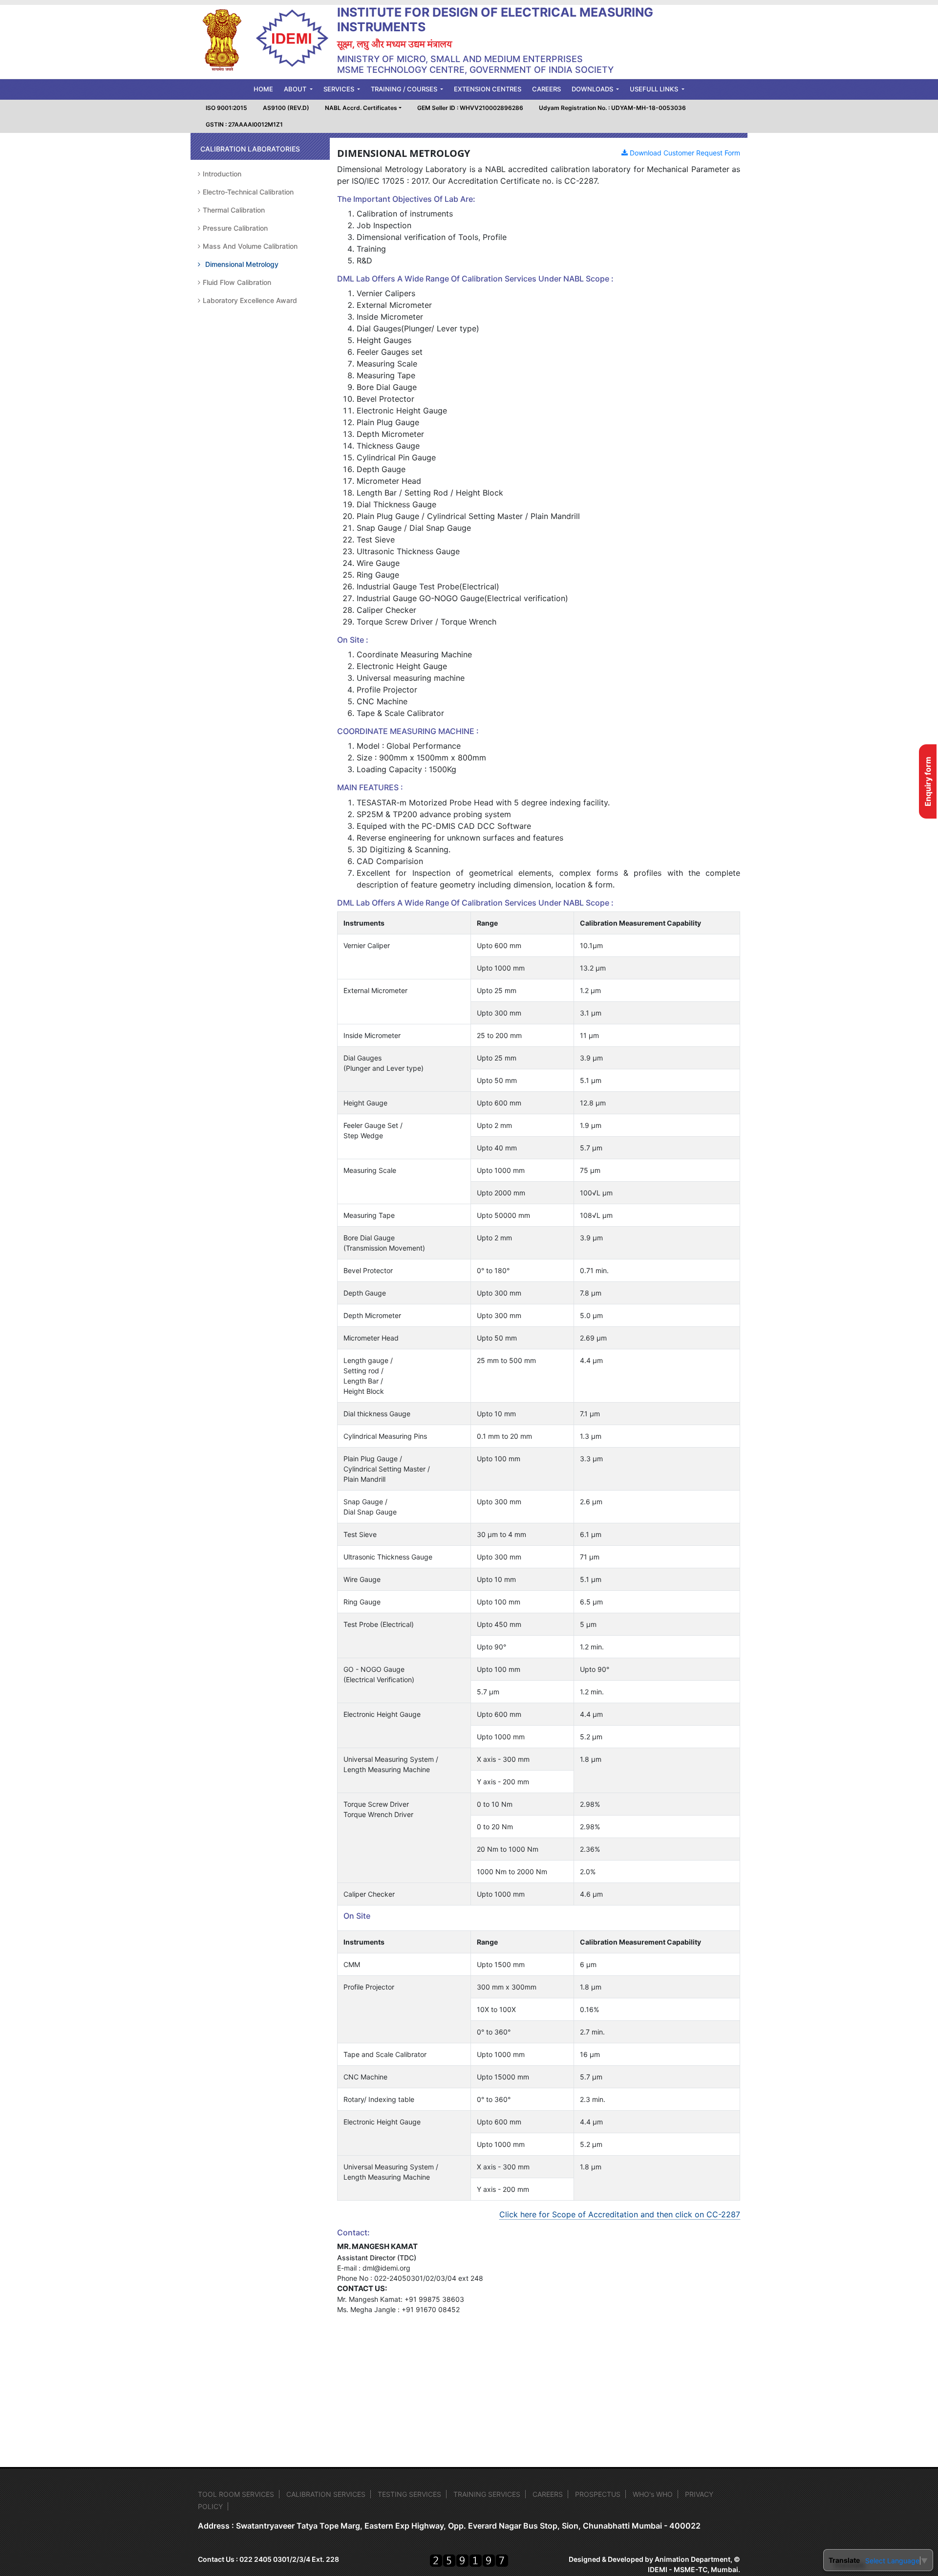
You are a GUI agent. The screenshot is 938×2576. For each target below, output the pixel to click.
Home (266, 89)
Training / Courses (405, 89)
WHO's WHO (653, 2494)
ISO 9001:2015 (226, 108)
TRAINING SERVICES (487, 2494)
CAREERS (548, 2494)
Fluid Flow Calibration (237, 282)
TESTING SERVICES (409, 2494)
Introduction (222, 174)
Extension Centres (488, 89)
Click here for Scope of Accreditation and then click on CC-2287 (620, 2214)
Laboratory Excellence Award (250, 300)
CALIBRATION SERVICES (326, 2494)
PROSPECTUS (598, 2494)
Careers (546, 89)
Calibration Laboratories (250, 149)
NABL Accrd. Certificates (361, 108)
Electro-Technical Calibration (248, 192)
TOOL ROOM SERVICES (236, 2494)
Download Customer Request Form (684, 153)
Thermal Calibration (234, 210)
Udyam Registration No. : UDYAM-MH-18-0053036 (612, 108)
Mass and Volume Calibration (250, 246)
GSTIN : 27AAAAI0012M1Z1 (244, 124)
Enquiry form (928, 781)
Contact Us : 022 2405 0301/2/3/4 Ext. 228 (268, 2559)
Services (340, 89)
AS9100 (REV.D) (286, 108)
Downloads (593, 89)
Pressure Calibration (235, 228)
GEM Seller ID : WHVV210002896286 (470, 108)
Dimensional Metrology (242, 264)
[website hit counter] (469, 2561)
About (296, 89)
